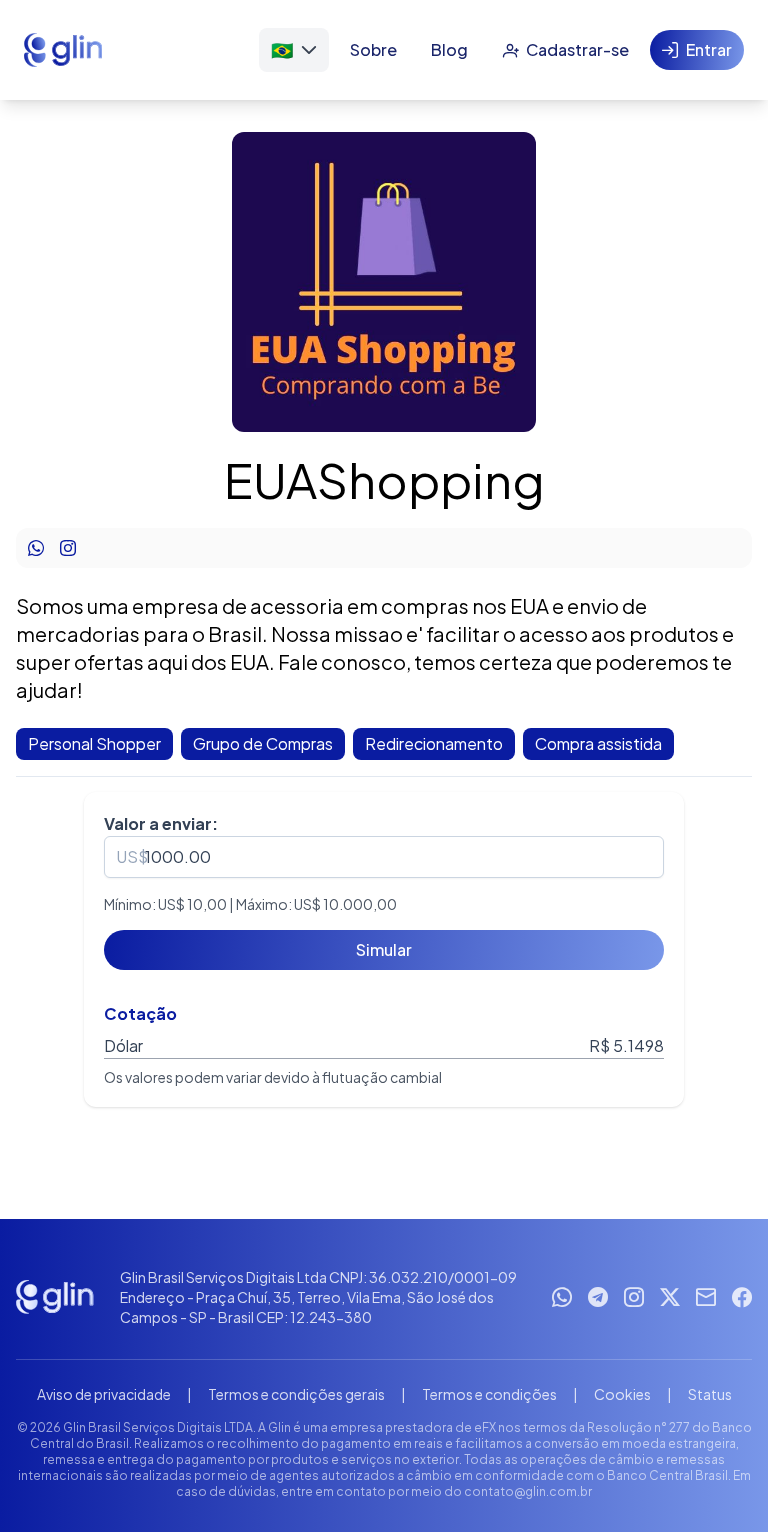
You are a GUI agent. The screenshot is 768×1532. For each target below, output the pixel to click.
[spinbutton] (384, 857)
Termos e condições (489, 1394)
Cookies (622, 1394)
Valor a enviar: (161, 823)
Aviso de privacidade (104, 1394)
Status (710, 1394)
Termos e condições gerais (296, 1394)
